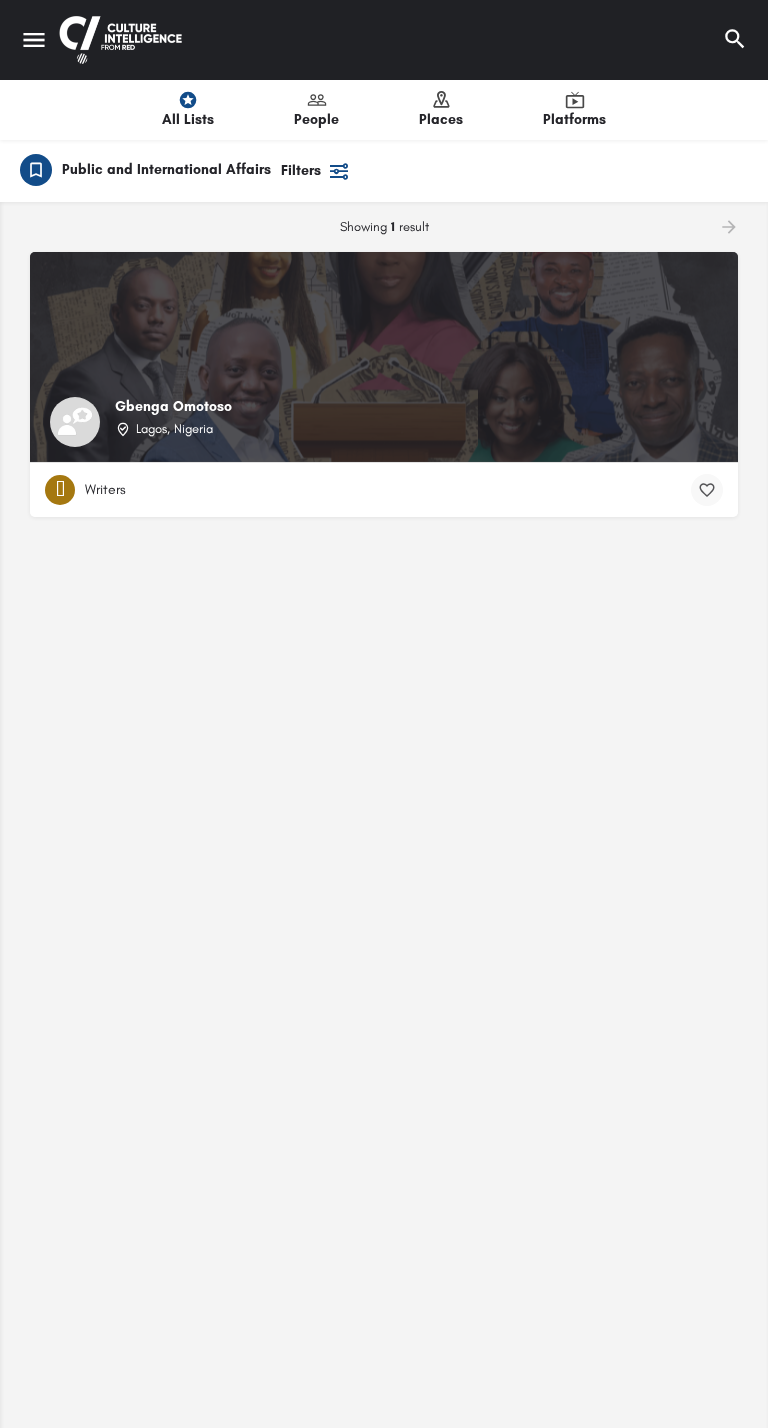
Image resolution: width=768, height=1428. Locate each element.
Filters (301, 170)
